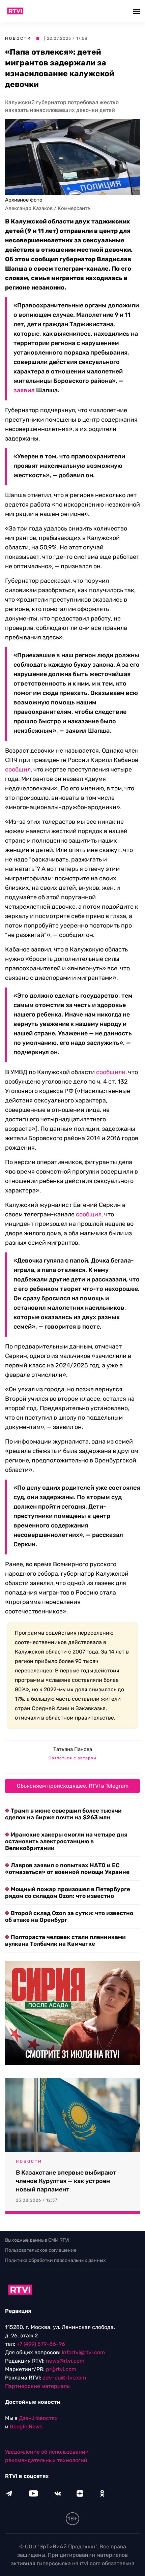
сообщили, (111, 1072)
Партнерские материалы (38, 2386)
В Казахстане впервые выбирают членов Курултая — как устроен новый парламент (66, 2181)
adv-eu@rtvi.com (64, 2378)
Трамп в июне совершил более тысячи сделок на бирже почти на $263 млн (63, 1814)
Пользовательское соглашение (41, 2250)
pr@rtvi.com (61, 2369)
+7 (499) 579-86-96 (41, 2344)
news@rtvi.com (65, 2361)
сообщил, (19, 769)
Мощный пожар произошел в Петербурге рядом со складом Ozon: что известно (68, 1892)
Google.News (26, 2427)
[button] (137, 11)
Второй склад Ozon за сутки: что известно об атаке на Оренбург (69, 1916)
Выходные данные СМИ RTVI (37, 2240)
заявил (24, 390)
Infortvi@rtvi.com (83, 2352)
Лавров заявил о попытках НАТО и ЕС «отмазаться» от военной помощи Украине (67, 1869)
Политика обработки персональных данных (55, 2260)
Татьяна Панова (73, 1749)
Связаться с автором (72, 1758)
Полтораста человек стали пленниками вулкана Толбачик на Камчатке (65, 1940)
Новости (18, 38)
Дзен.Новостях (38, 2418)
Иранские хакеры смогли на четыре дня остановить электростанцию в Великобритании (66, 1841)
